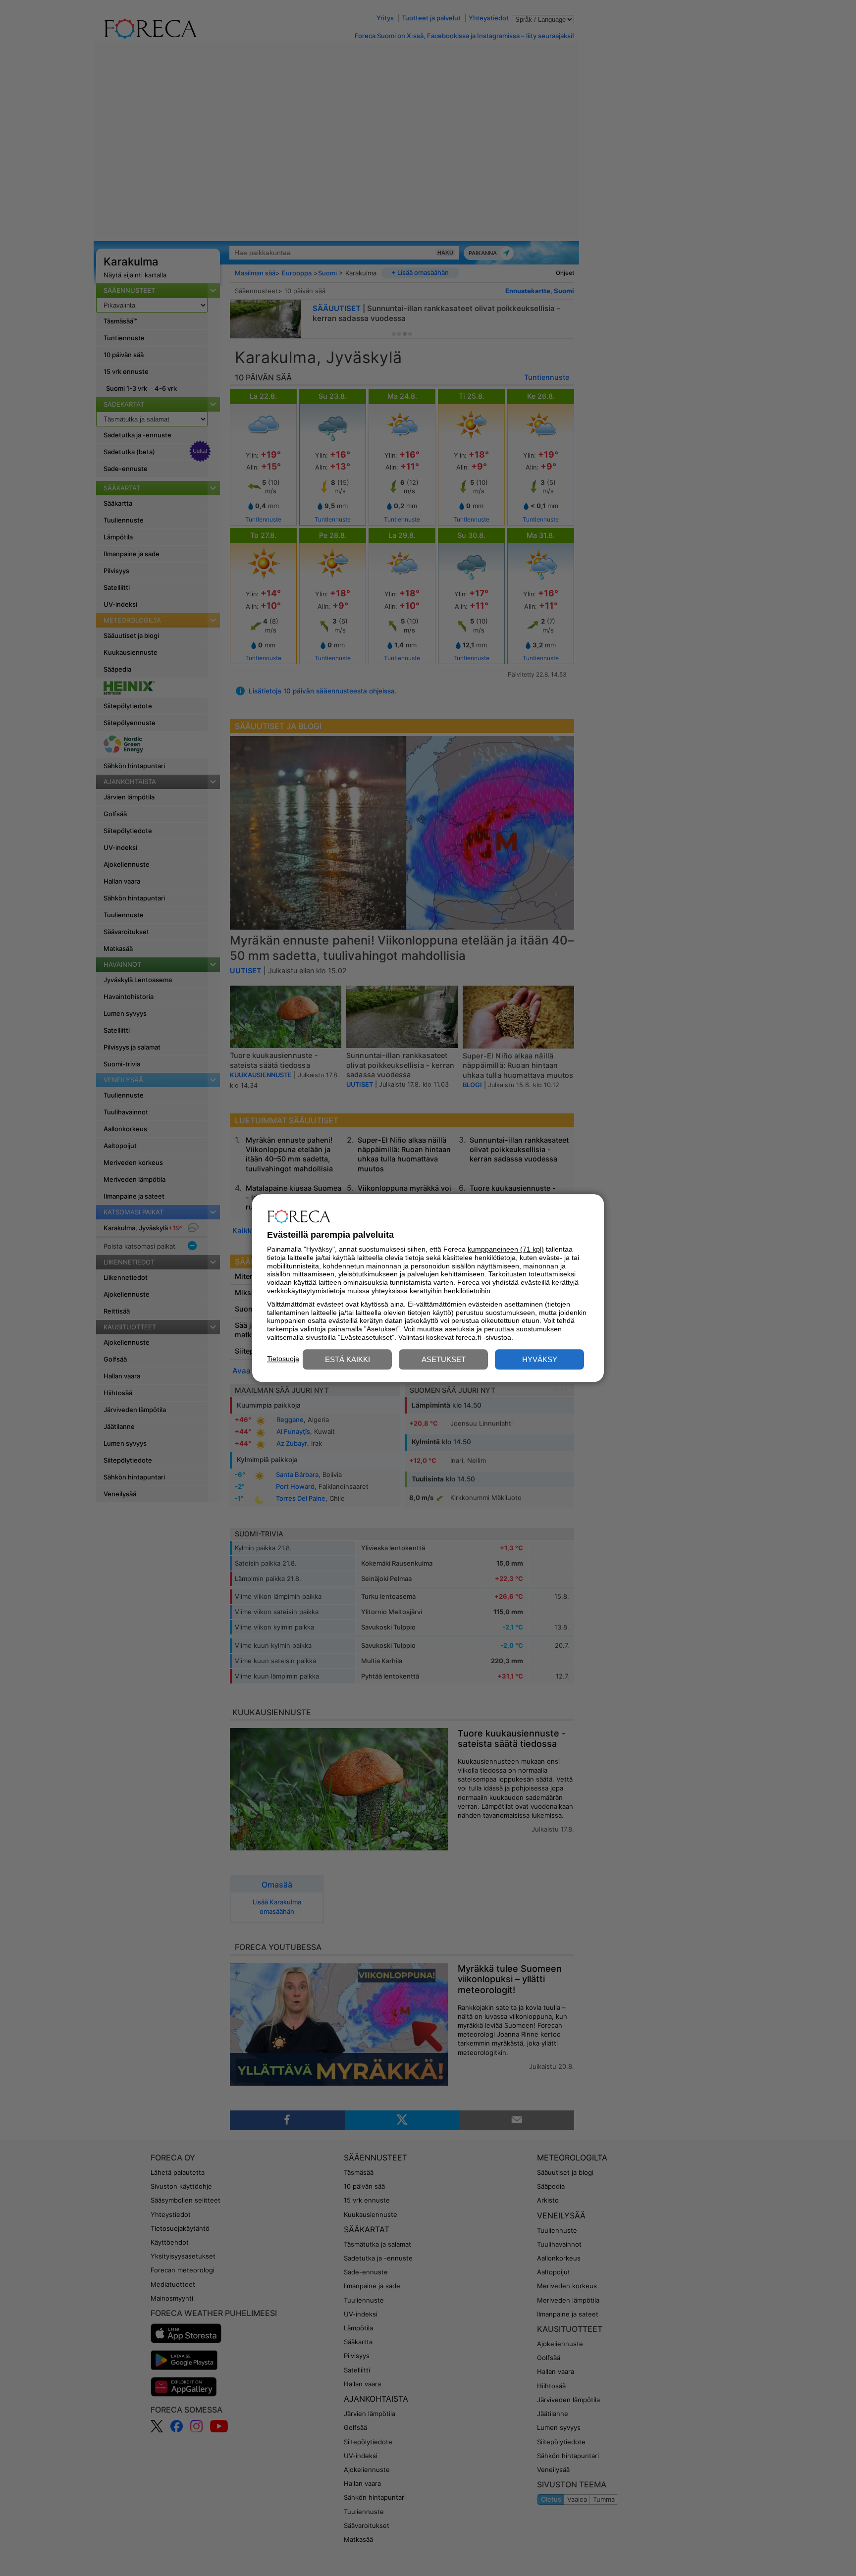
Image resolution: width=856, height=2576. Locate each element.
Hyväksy (540, 1359)
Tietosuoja (283, 1359)
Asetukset (444, 1359)
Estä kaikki (348, 1359)
